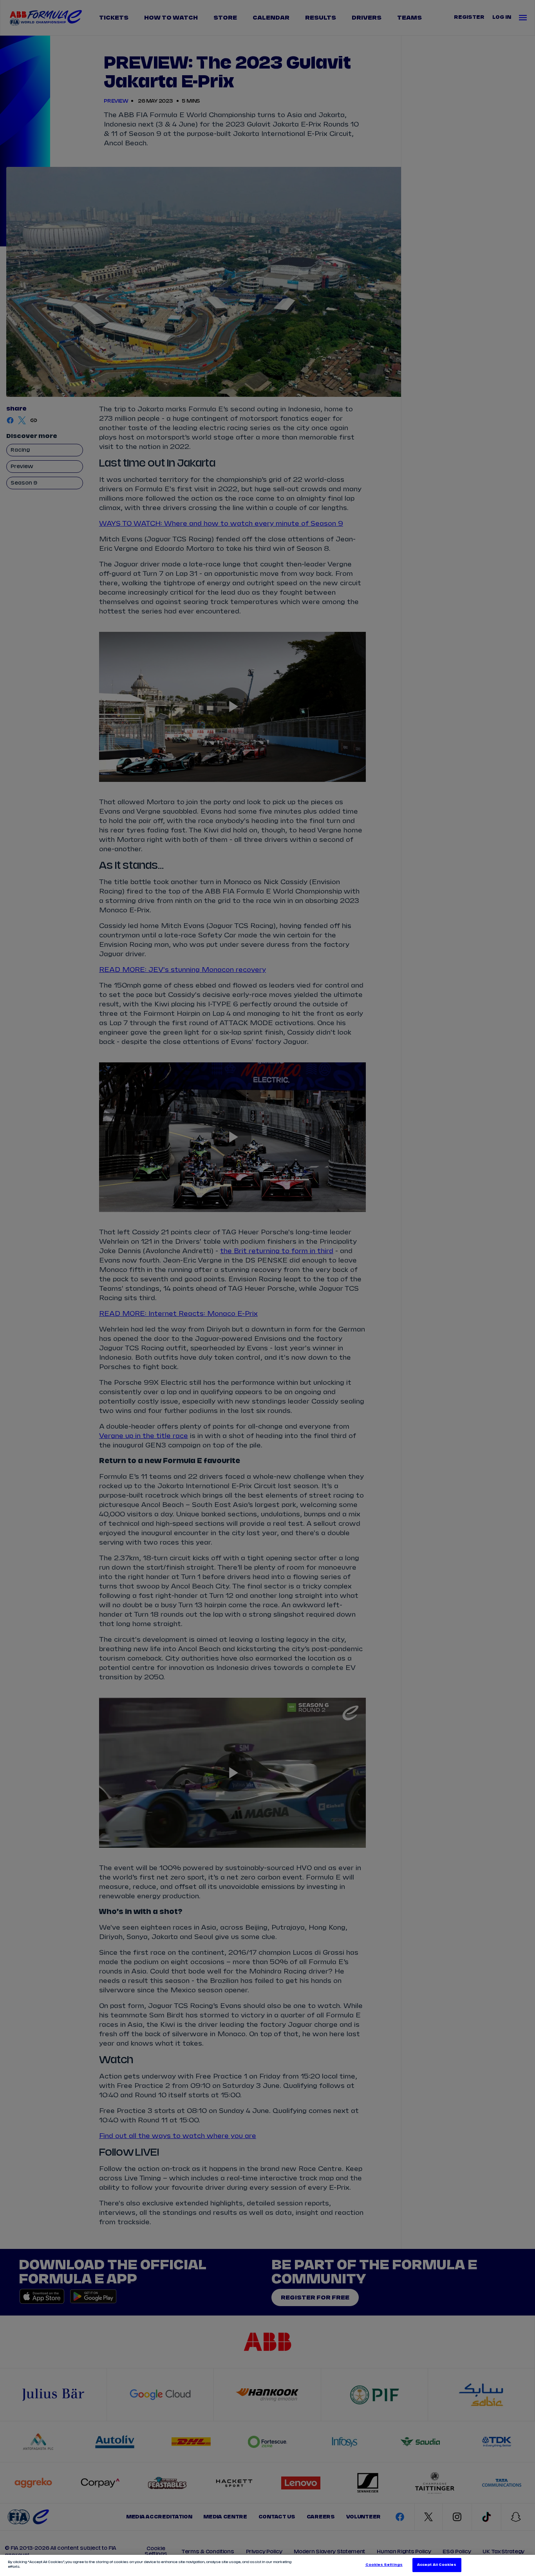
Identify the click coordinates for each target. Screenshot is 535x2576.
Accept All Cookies (437, 2565)
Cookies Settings (384, 2565)
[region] (267, 2565)
